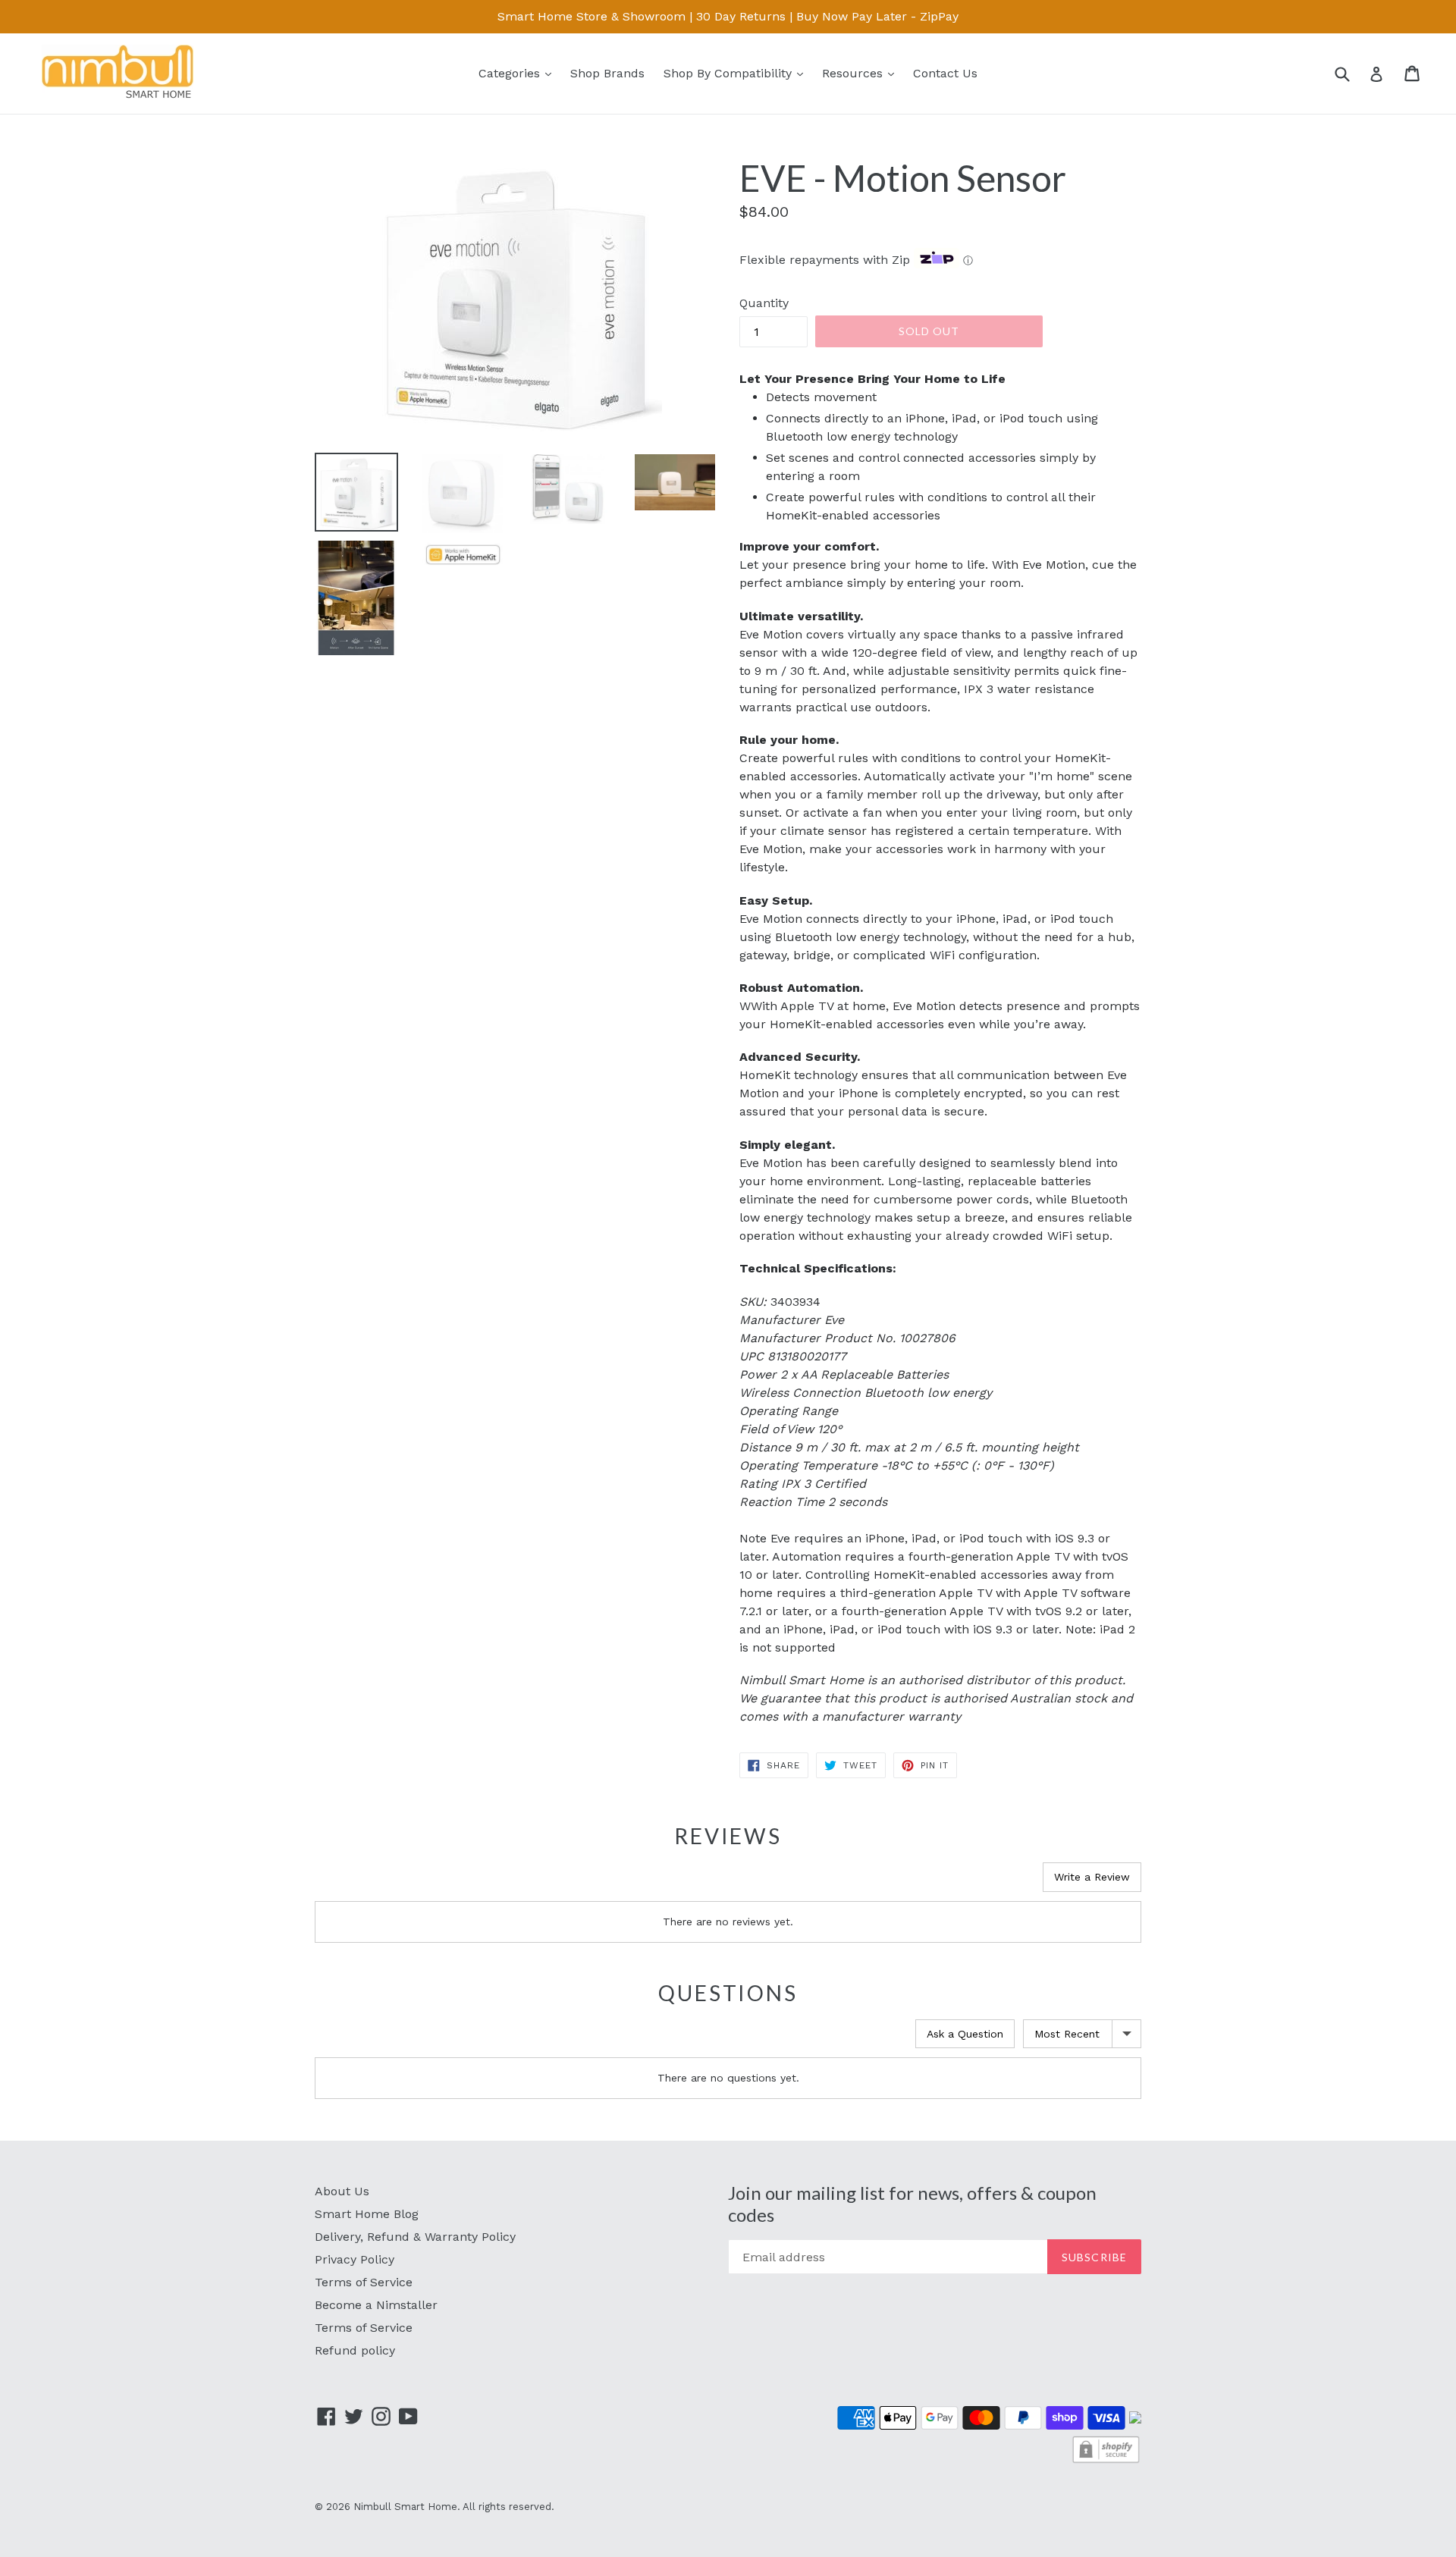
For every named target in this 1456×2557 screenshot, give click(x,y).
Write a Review (1092, 1877)
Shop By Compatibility (737, 73)
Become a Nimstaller (376, 2305)
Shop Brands (607, 73)
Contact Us (945, 73)
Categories (519, 73)
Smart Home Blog (367, 2214)
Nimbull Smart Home (405, 2507)
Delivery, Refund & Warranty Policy (415, 2237)
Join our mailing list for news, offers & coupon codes (912, 2204)
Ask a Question (965, 2034)
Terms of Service (364, 2282)
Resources (862, 73)
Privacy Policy (355, 2259)
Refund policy (355, 2350)
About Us (342, 2191)
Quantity (764, 303)
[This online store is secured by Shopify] (1106, 2461)
